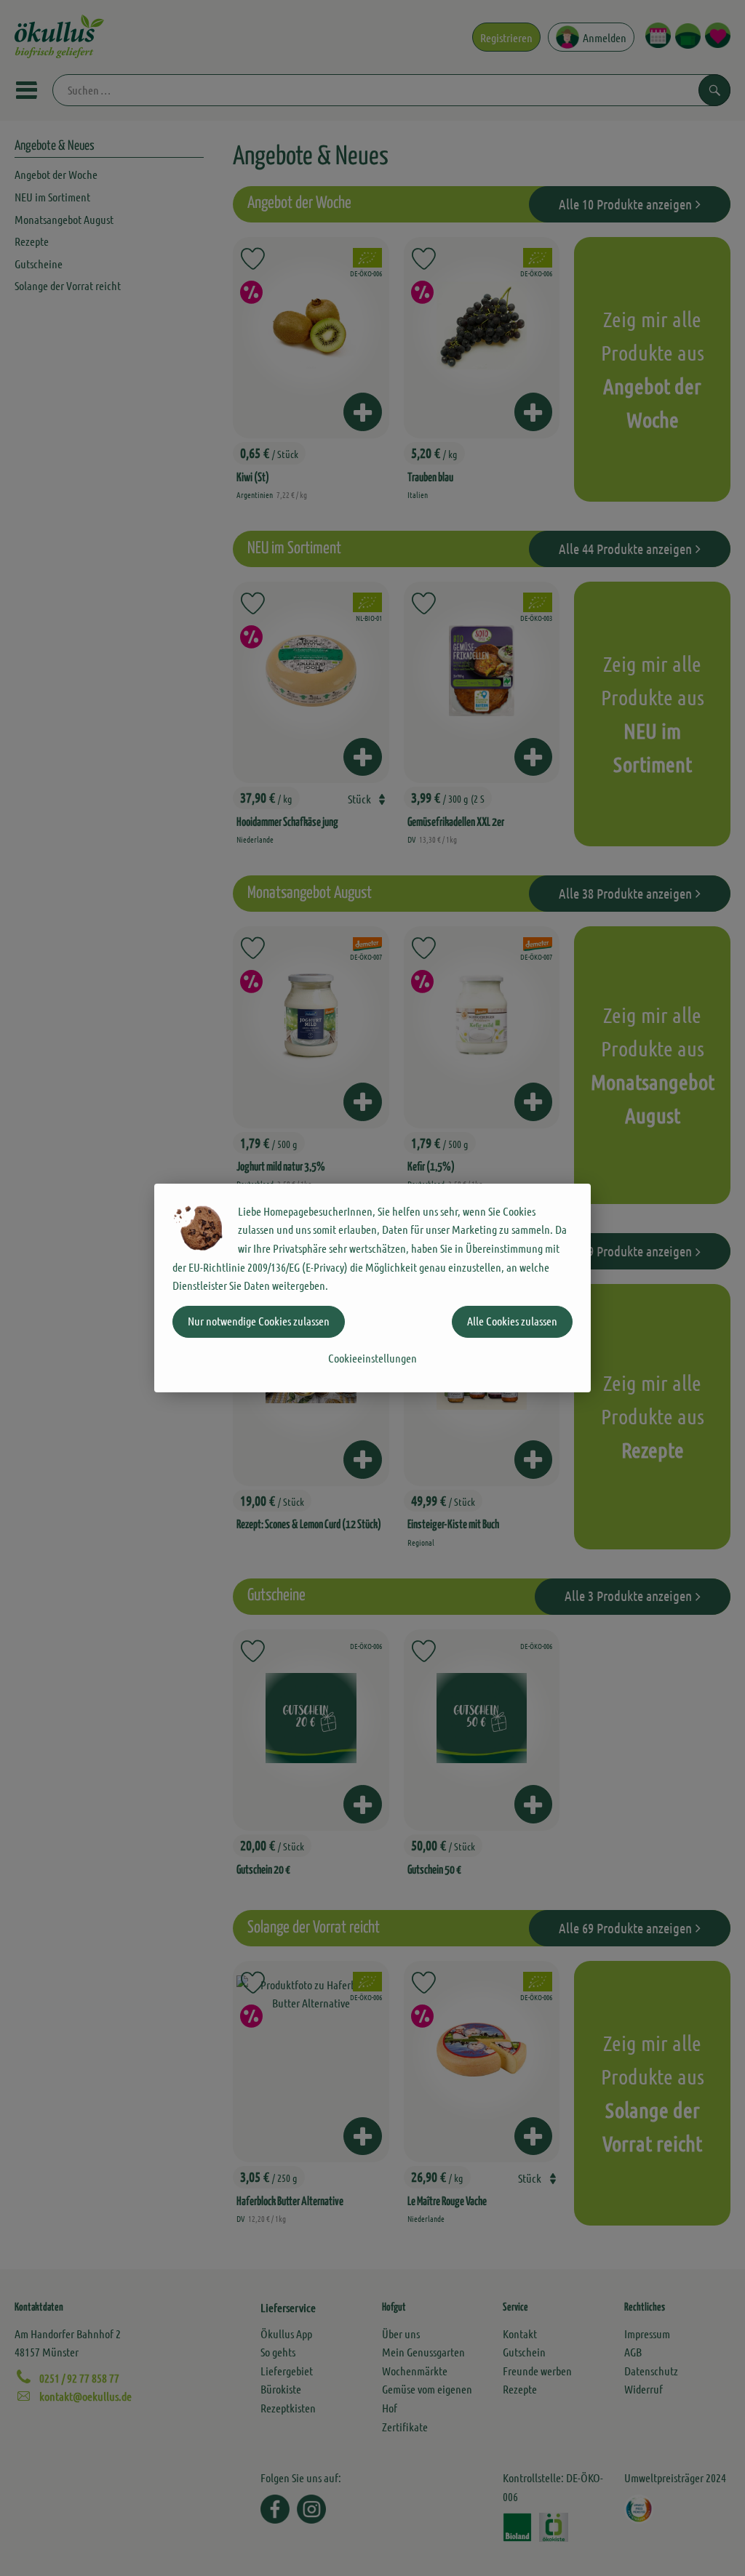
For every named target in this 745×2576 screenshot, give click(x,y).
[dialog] (372, 1288)
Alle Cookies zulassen (512, 1321)
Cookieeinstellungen (372, 1358)
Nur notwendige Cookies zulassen (259, 1321)
